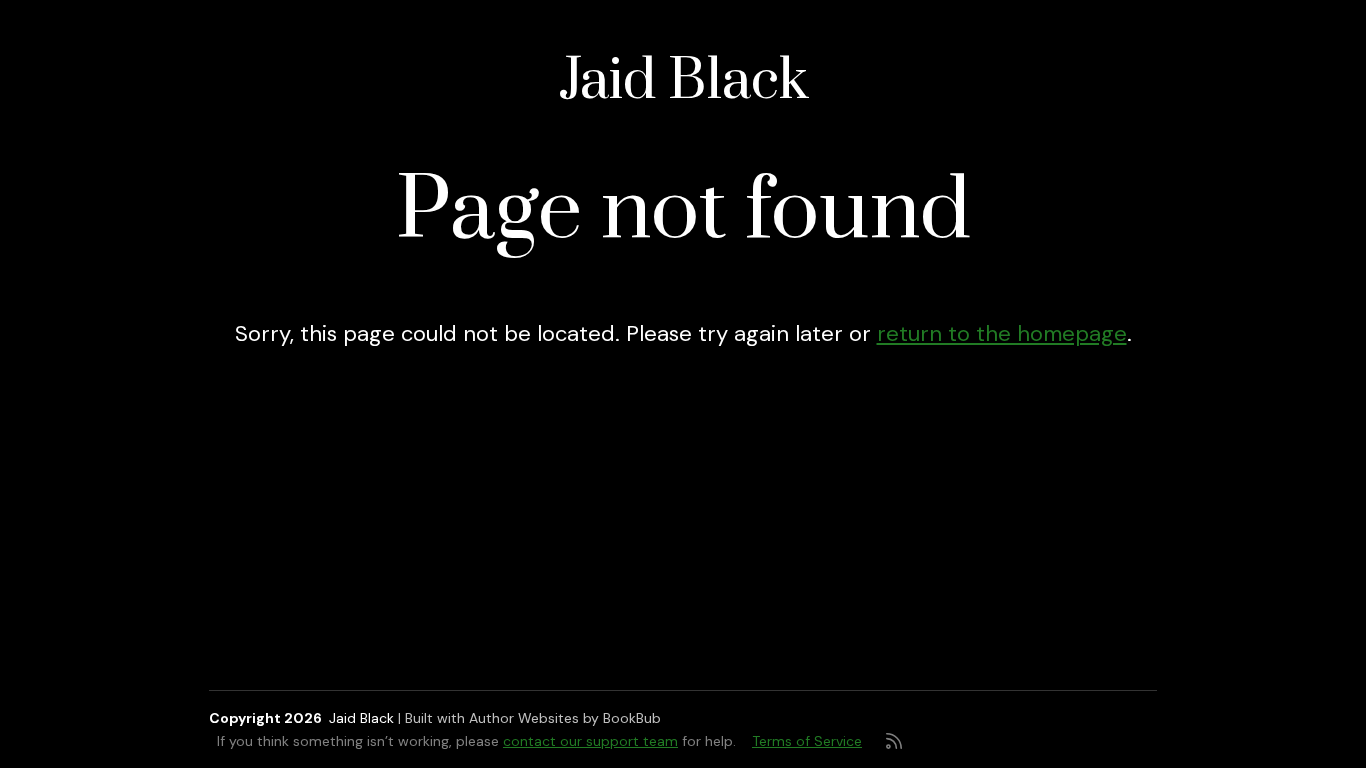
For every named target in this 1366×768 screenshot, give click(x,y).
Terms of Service (807, 741)
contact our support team (590, 741)
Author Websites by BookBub (565, 718)
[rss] (894, 741)
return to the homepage (1002, 333)
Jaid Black (683, 81)
